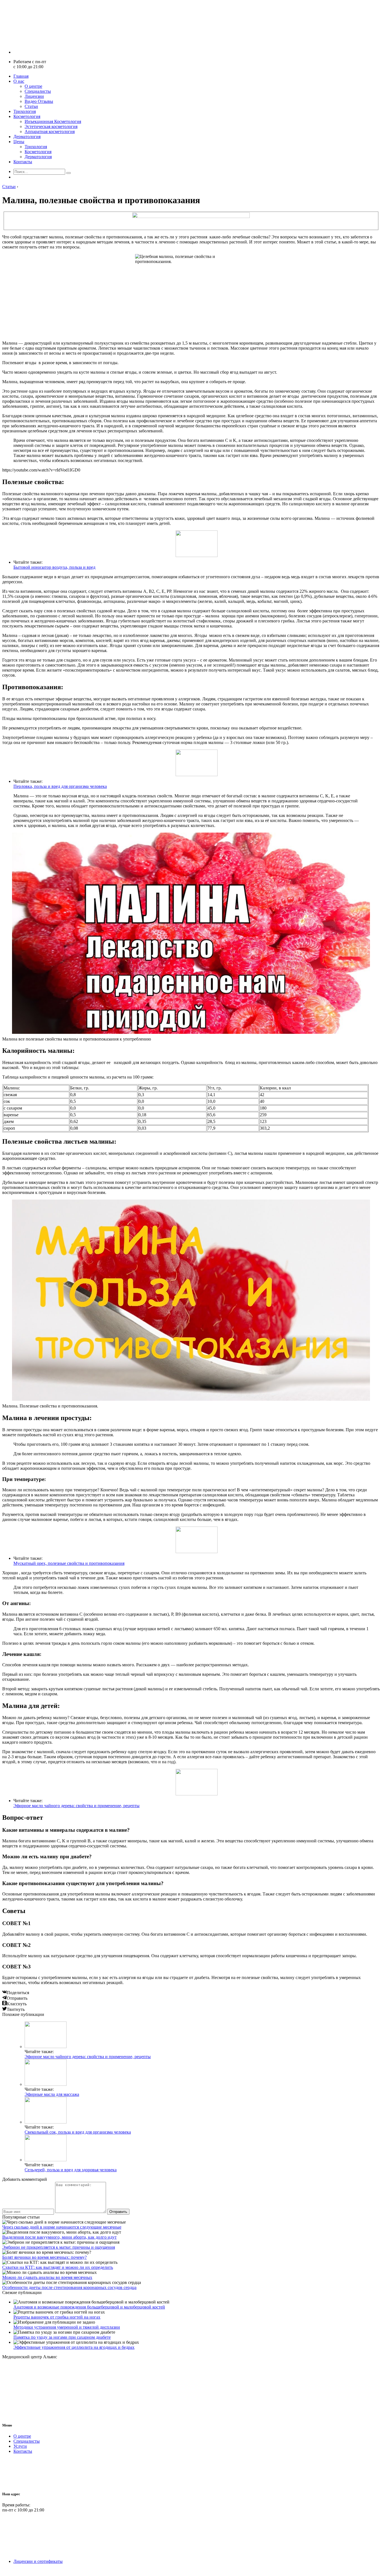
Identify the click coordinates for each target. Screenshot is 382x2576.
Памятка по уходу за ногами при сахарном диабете (62, 2337)
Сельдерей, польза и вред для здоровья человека (71, 2170)
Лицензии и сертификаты (38, 2561)
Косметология (27, 116)
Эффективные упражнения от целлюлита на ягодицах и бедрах (74, 2347)
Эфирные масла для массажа (52, 2094)
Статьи (31, 106)
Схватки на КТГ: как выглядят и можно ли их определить (58, 2267)
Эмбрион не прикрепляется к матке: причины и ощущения (59, 2247)
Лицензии (34, 96)
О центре (33, 86)
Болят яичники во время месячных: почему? (44, 2257)
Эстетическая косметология (51, 126)
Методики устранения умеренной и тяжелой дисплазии (67, 2327)
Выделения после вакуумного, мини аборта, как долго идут (59, 2237)
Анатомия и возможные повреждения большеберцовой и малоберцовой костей (89, 2307)
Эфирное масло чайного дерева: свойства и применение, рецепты (76, 1806)
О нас (19, 81)
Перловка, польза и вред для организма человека (60, 786)
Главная (21, 76)
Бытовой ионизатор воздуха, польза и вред (54, 567)
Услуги (20, 2446)
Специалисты (38, 91)
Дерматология (27, 137)
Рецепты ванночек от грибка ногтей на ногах (57, 2317)
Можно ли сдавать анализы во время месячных (47, 2277)
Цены (19, 142)
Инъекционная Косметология (53, 121)
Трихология (25, 111)
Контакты (23, 162)
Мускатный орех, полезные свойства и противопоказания (69, 1563)
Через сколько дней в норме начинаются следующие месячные (62, 2227)
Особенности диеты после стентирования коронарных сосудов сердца (69, 2287)
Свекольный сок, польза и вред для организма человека (78, 2132)
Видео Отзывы (39, 101)
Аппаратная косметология (50, 131)
